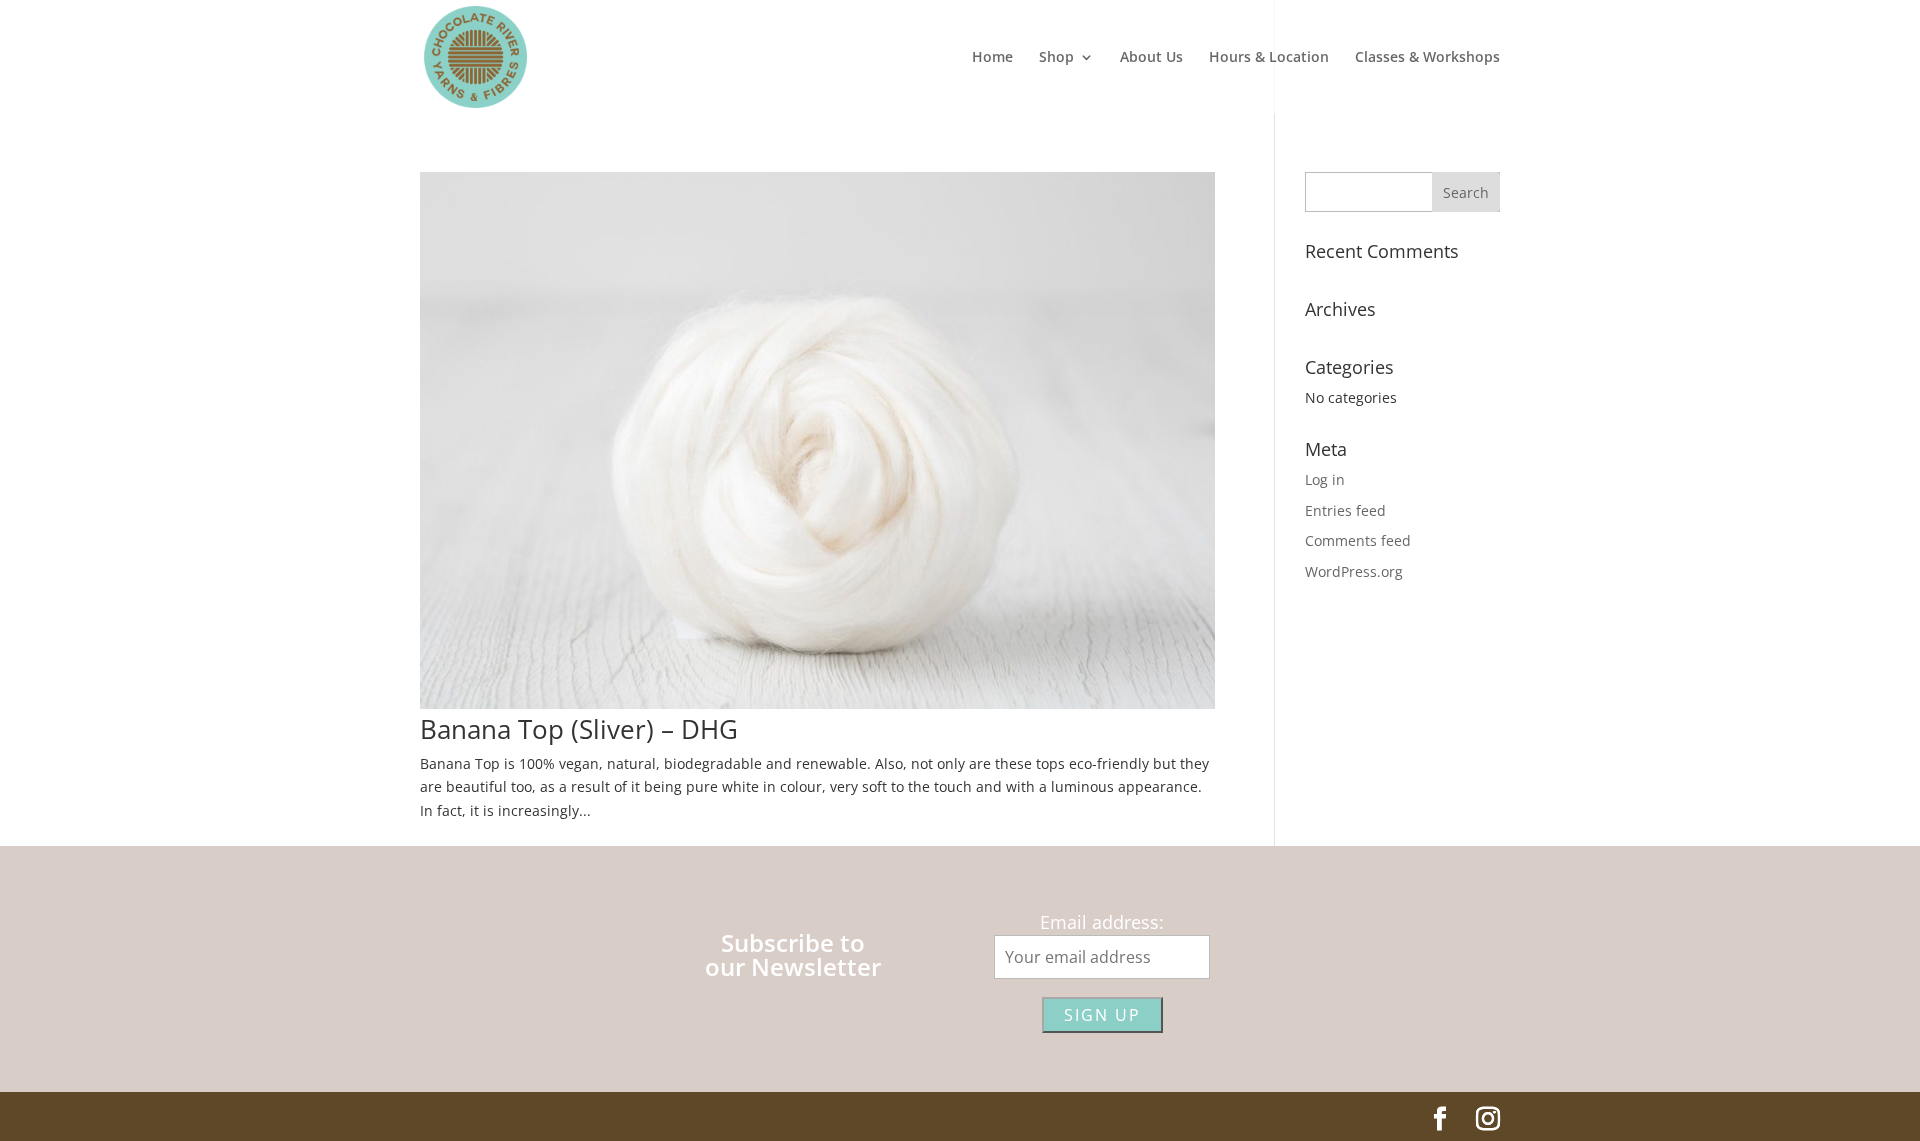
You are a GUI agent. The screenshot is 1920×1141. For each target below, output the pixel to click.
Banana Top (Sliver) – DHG (579, 729)
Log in (1325, 479)
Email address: (1102, 922)
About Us (1151, 58)
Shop (1056, 58)
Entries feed (1345, 510)
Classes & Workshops (1427, 58)
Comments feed (1358, 540)
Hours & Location (1269, 58)
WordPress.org (1354, 571)
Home (992, 58)
